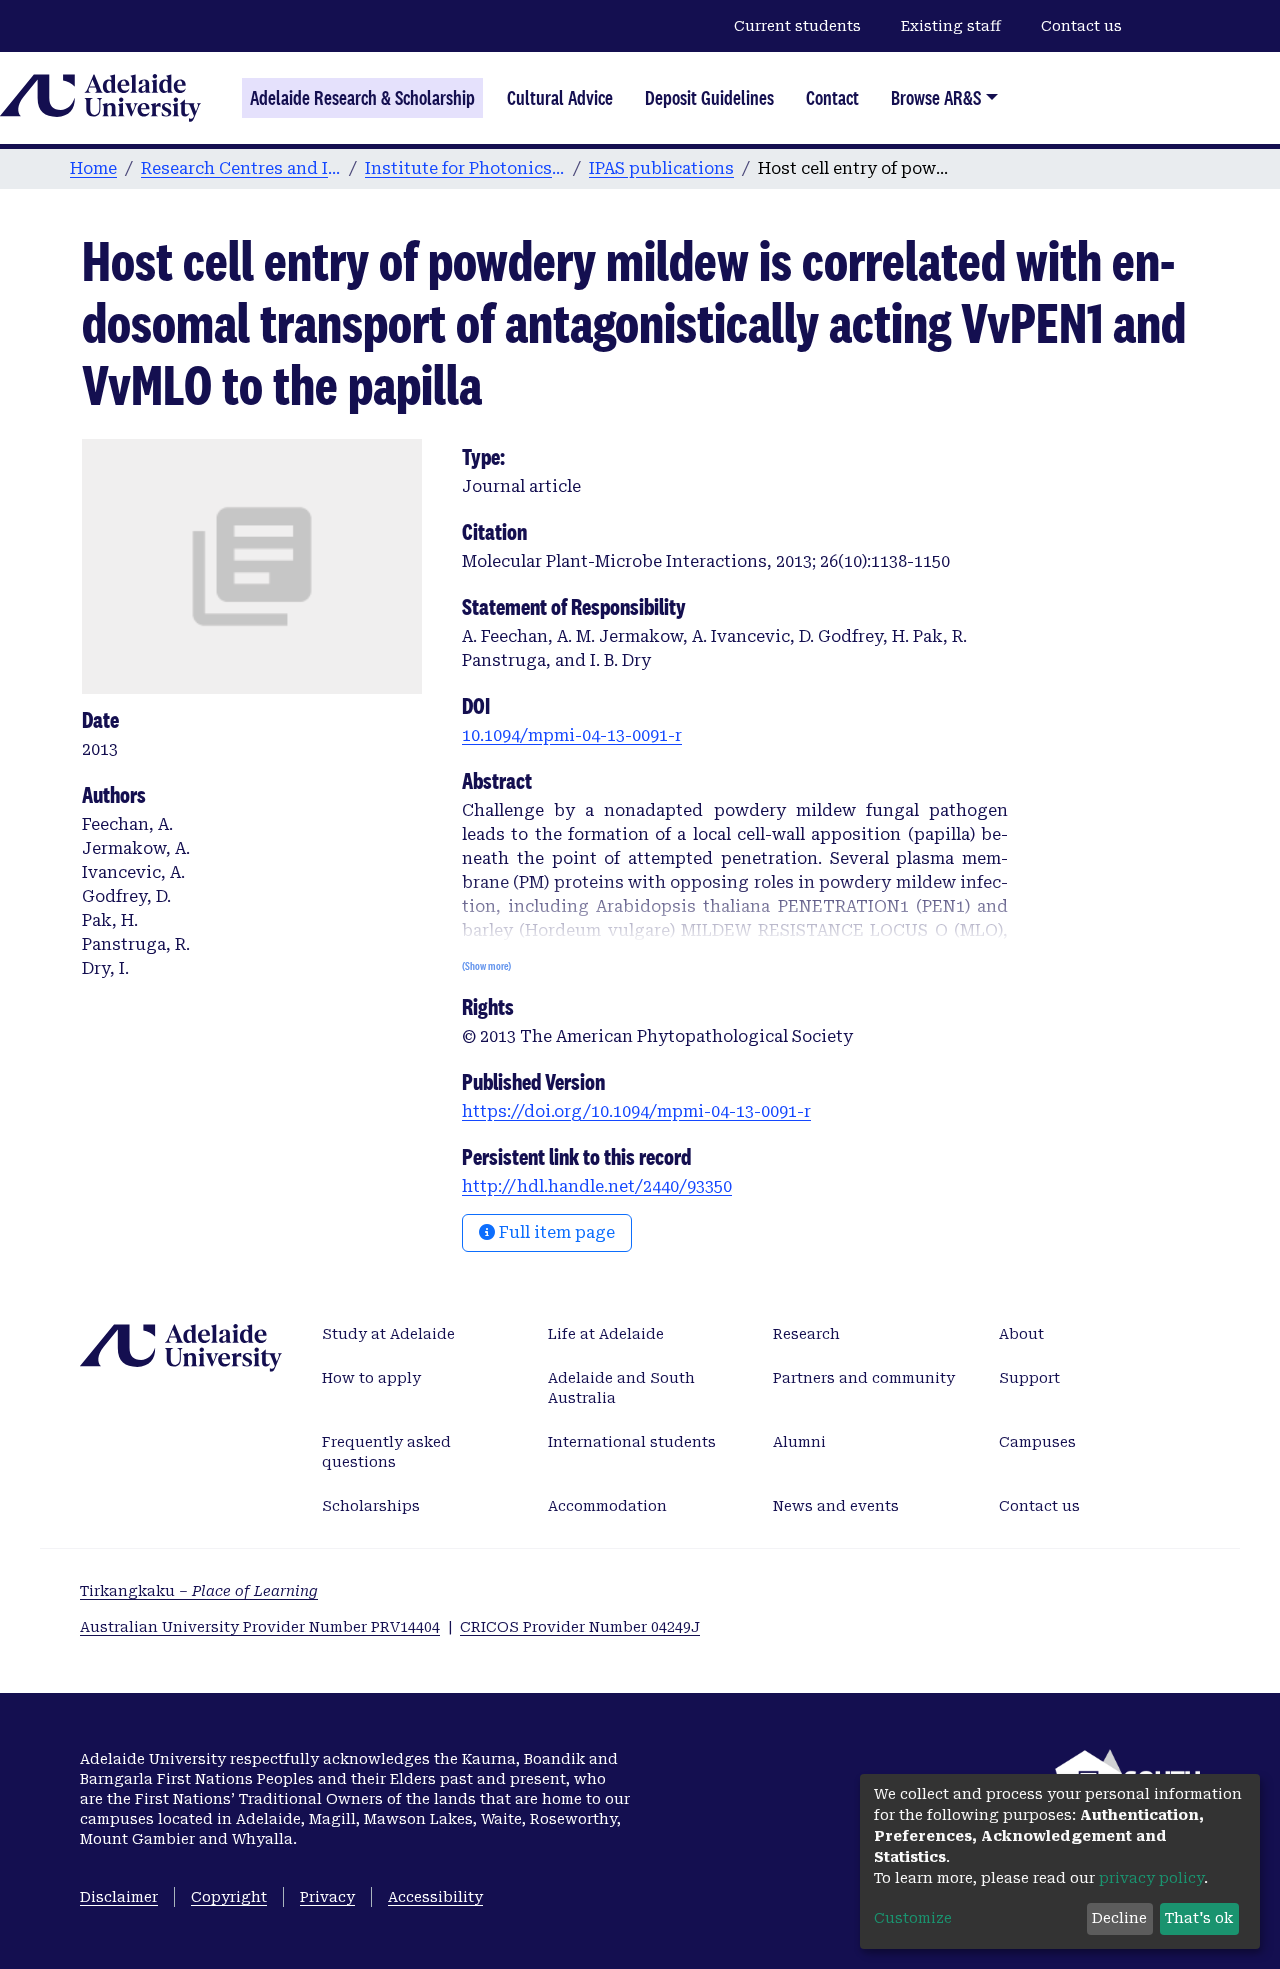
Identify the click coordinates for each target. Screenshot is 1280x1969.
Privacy (327, 1897)
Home (93, 168)
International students (632, 1442)
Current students (797, 26)
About (1021, 1334)
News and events (836, 1506)
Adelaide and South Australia (621, 1388)
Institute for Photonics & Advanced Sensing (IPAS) (465, 168)
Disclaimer (119, 1897)
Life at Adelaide (606, 1334)
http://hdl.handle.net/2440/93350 (597, 1186)
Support (1029, 1378)
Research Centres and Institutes (241, 168)
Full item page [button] (555, 1232)
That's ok (1199, 1918)
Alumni (799, 1442)
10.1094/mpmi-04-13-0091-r (572, 735)
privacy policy (1151, 1878)
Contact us (1081, 26)
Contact (832, 98)
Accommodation (607, 1506)
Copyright (229, 1897)
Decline (1119, 1918)
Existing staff (951, 26)
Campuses (1037, 1442)
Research (806, 1334)
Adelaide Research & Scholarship (362, 98)
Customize (913, 1918)
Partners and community (864, 1378)
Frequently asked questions (386, 1452)
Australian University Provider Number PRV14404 (260, 1627)
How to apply (371, 1378)
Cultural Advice (560, 98)
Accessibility (435, 1897)
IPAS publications (661, 168)
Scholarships (371, 1506)
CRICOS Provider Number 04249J (580, 1627)
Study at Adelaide (388, 1334)
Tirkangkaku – (199, 1591)
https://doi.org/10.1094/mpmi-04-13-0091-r (636, 1111)
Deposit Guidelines (709, 98)
